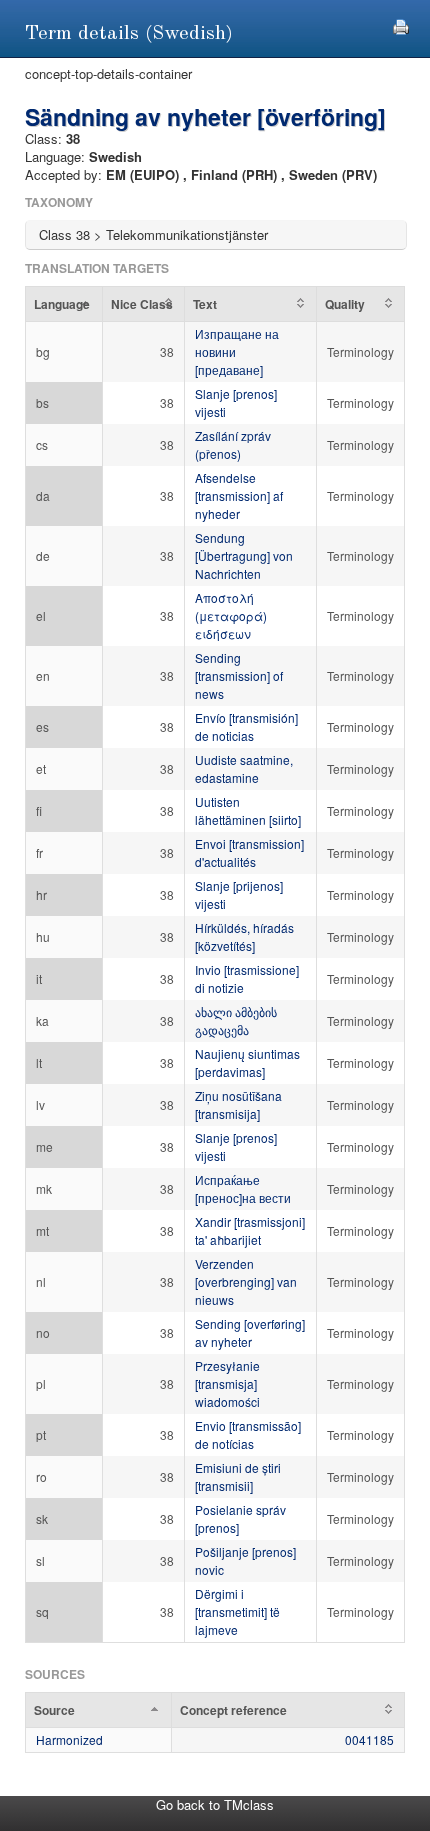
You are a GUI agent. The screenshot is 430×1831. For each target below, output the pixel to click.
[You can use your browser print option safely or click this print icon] (401, 24)
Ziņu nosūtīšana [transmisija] (238, 1104)
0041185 (369, 1739)
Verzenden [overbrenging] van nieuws (246, 1281)
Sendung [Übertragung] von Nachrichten (244, 555)
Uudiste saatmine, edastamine (244, 768)
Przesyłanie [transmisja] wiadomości (227, 1383)
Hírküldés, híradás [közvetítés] (244, 936)
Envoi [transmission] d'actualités (249, 852)
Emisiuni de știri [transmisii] (238, 1476)
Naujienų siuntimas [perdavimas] (247, 1062)
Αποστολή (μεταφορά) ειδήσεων (231, 615)
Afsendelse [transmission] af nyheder (239, 495)
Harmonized (69, 1739)
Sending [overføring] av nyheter (250, 1332)
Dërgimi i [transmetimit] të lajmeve (237, 1611)
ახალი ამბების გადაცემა (236, 1020)
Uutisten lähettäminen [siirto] (248, 810)
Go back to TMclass (215, 1804)
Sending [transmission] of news (239, 675)
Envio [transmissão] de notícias (248, 1434)
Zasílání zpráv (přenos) (233, 444)
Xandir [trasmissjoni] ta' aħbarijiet (250, 1230)
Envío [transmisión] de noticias (246, 726)
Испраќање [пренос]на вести (243, 1188)
